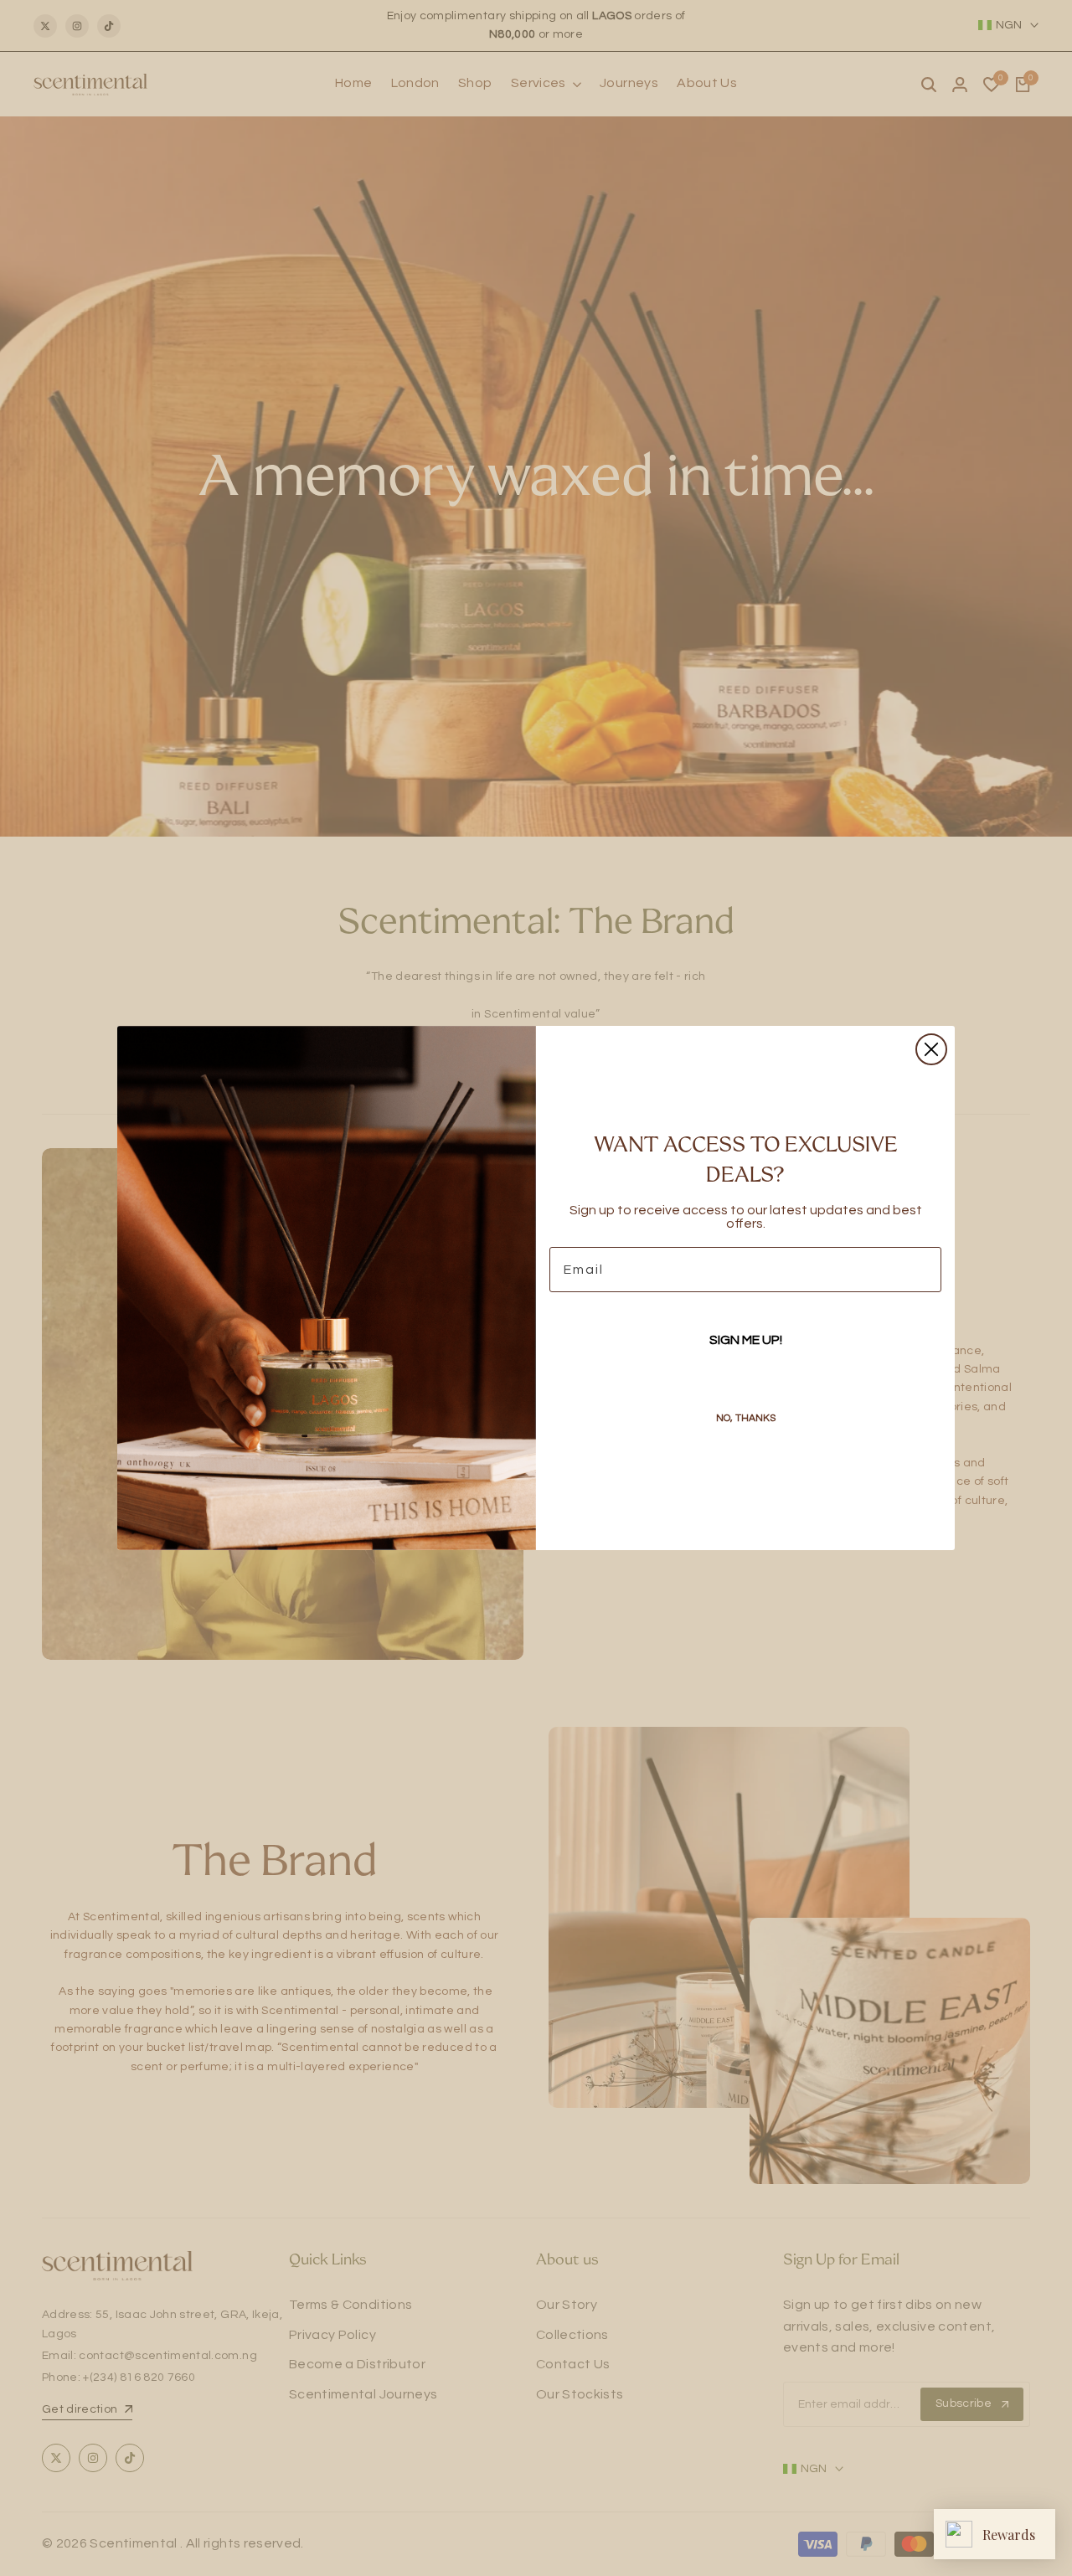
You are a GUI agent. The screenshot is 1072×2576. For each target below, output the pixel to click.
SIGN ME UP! (746, 1340)
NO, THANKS (746, 1418)
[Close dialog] (931, 1049)
